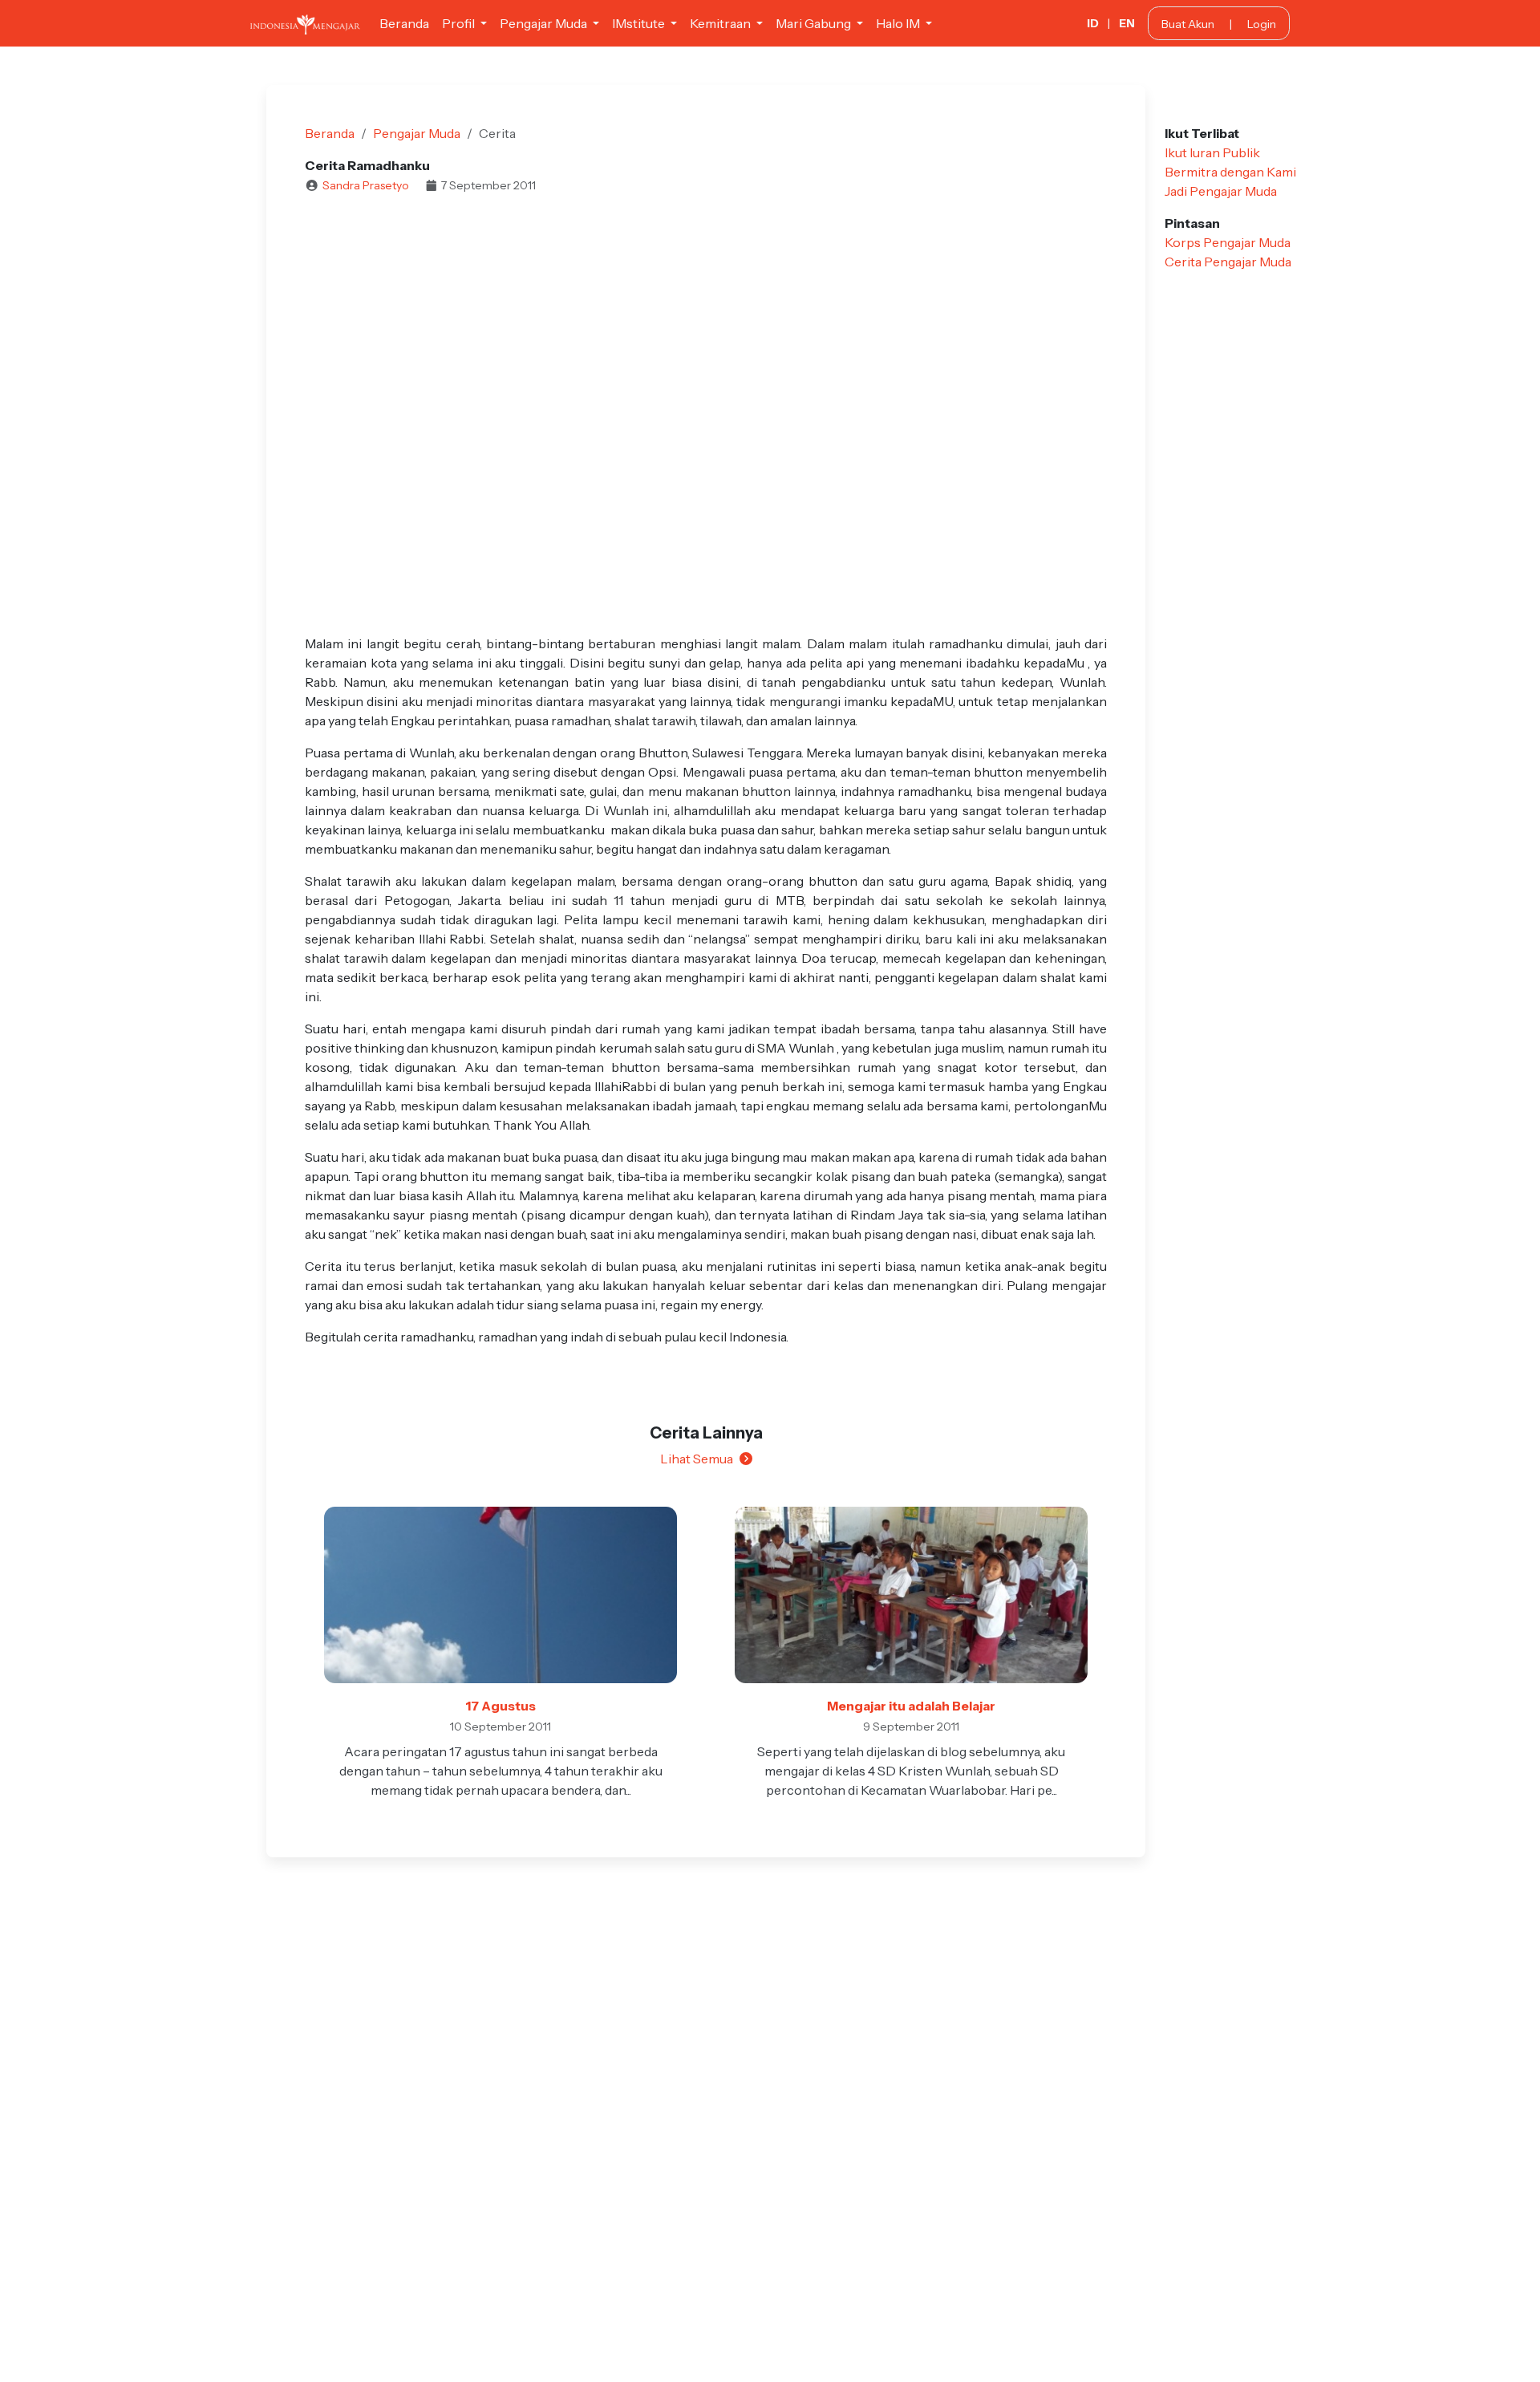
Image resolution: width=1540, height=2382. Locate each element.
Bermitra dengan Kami (1230, 172)
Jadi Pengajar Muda (1221, 191)
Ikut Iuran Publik (1212, 152)
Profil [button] (460, 23)
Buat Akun (1188, 24)
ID (1093, 23)
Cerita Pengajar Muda (1228, 262)
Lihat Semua (697, 1459)
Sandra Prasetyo (366, 185)
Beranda (404, 23)
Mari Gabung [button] (815, 23)
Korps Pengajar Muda (1228, 242)
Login (1262, 24)
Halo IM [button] (899, 23)
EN (1127, 23)
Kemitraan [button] (721, 23)
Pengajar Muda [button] (545, 23)
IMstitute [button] (640, 23)
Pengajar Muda (417, 133)
